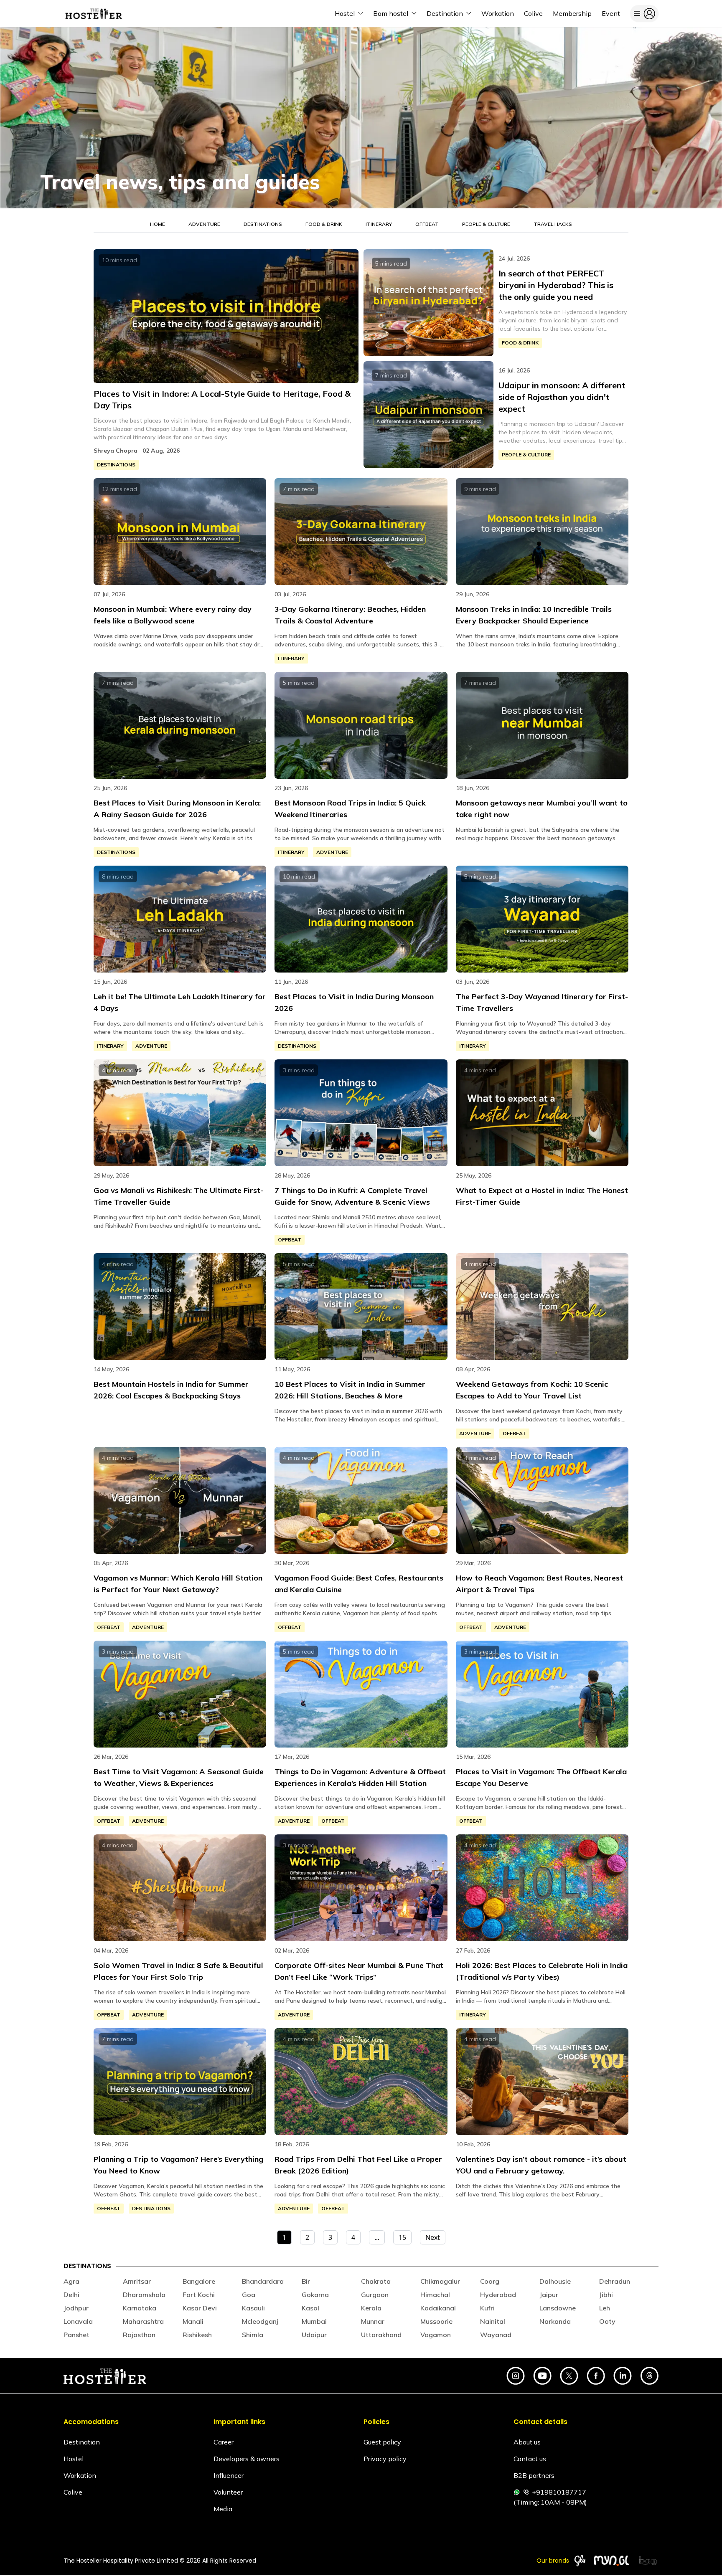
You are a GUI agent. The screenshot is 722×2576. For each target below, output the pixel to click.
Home (158, 224)
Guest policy (382, 2442)
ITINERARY (379, 224)
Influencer (229, 2475)
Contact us (530, 2459)
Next (433, 2237)
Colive (73, 2492)
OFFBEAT (427, 224)
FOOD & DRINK (324, 224)
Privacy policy (385, 2459)
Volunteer (228, 2492)
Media (223, 2509)
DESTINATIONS (263, 224)
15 (402, 2237)
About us (527, 2442)
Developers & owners (247, 2459)
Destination (82, 2442)
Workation (80, 2475)
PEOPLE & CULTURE (486, 224)
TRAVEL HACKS (553, 224)
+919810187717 (559, 2492)
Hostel (74, 2459)
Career (224, 2442)
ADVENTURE (204, 224)
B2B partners (534, 2475)
